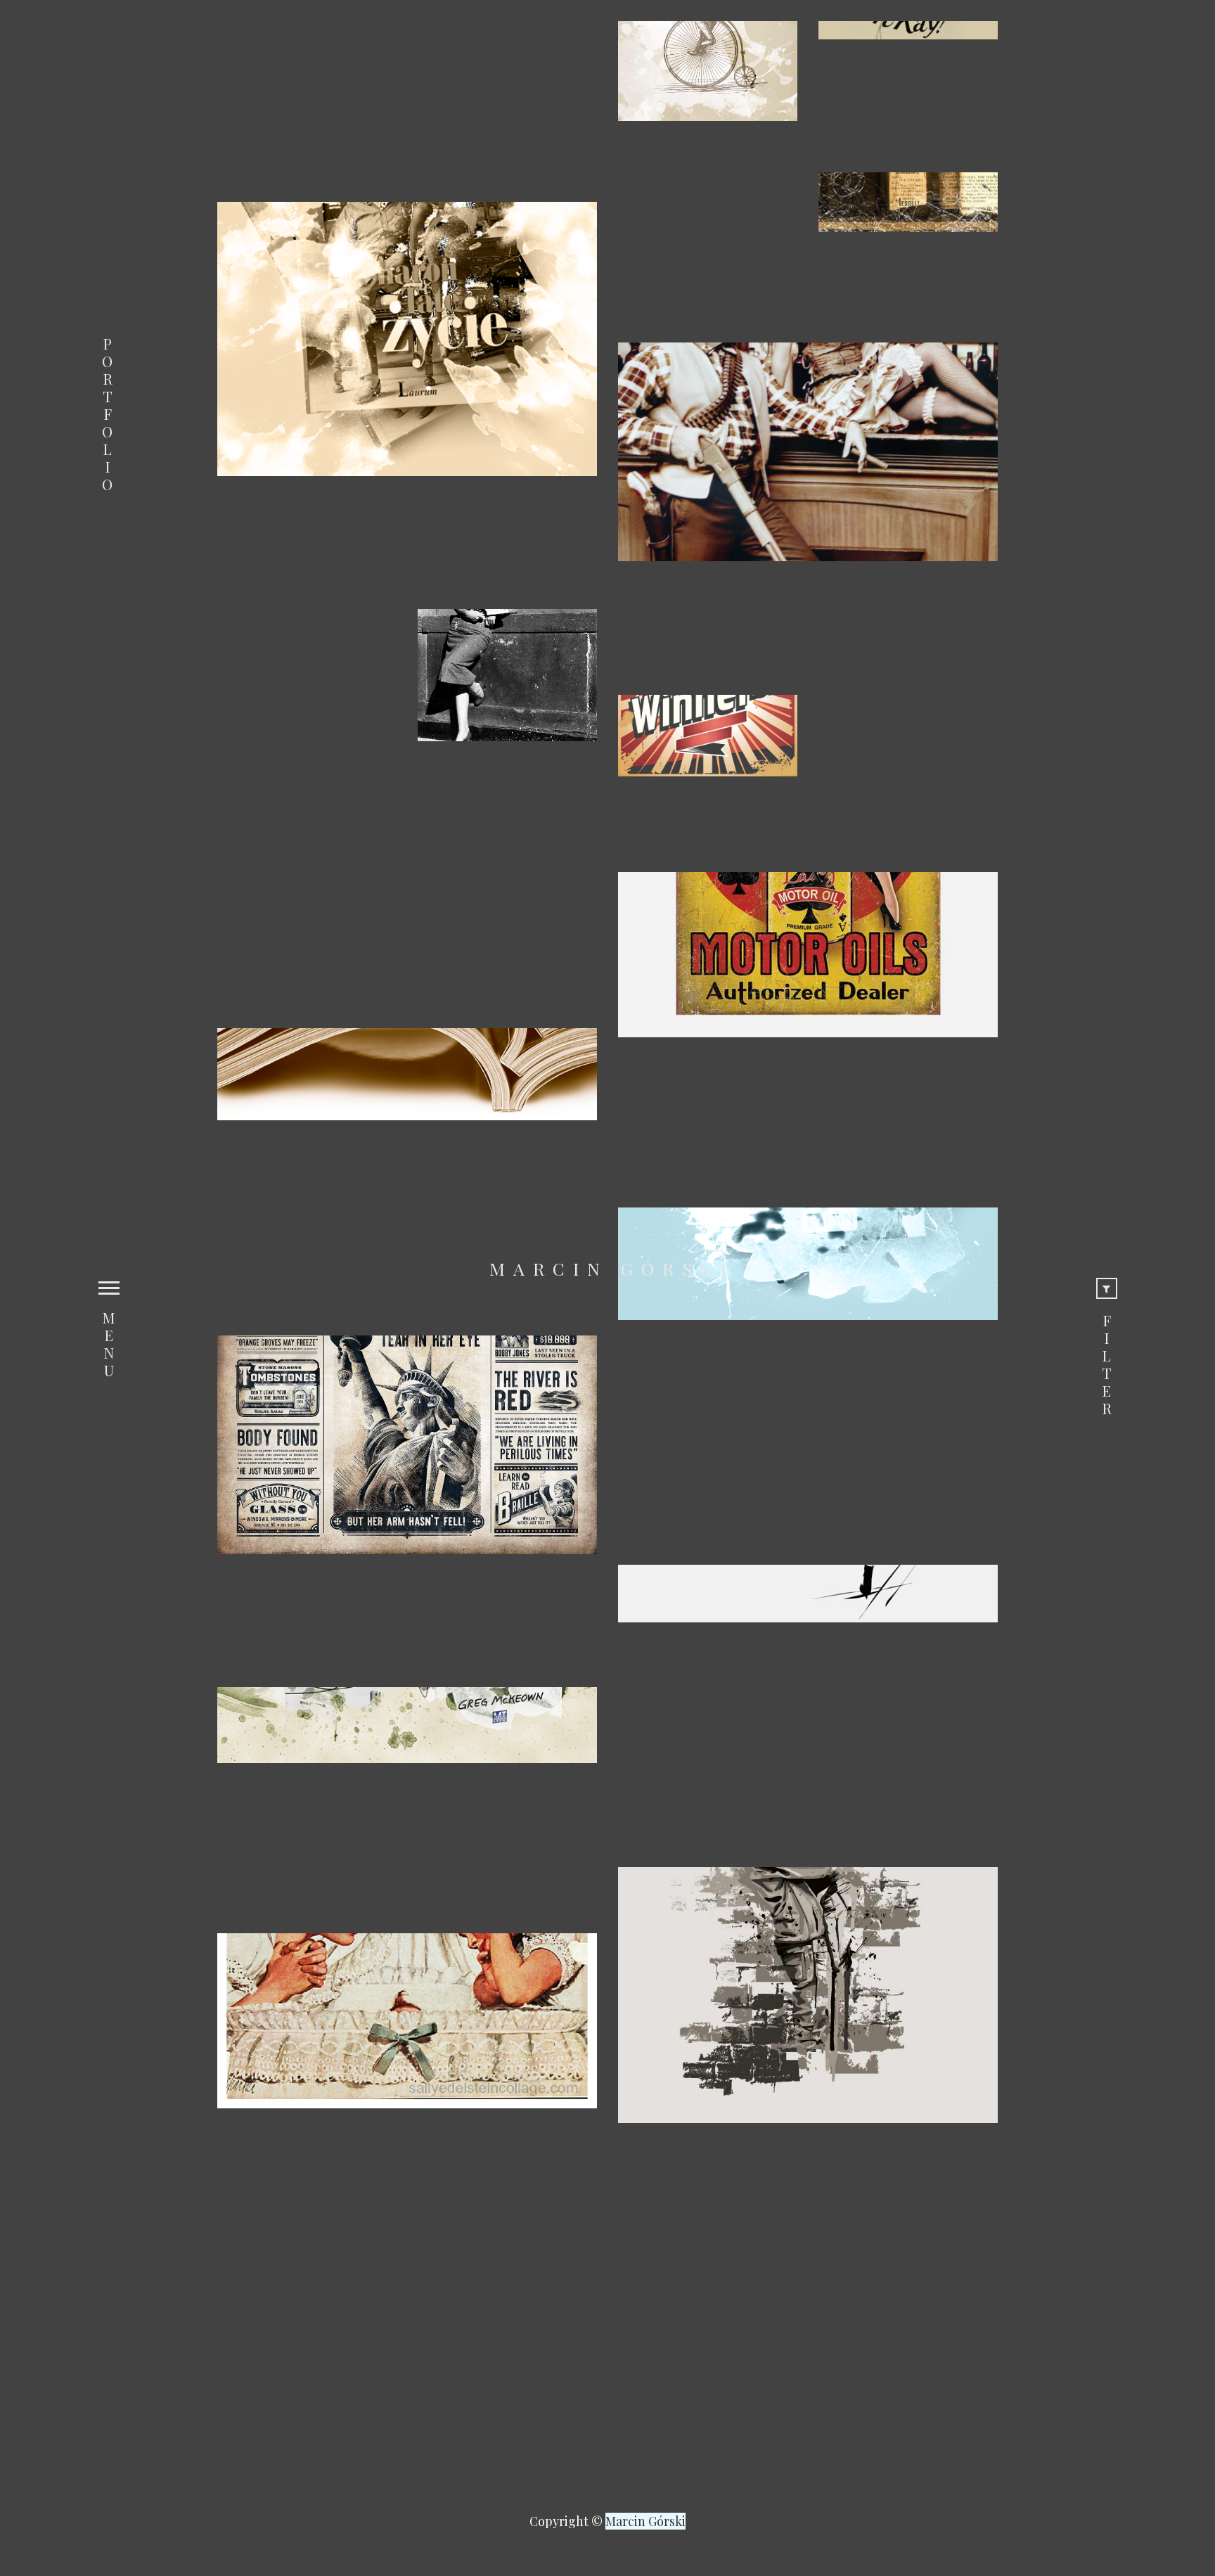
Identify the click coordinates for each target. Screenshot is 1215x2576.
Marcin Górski (612, 1269)
